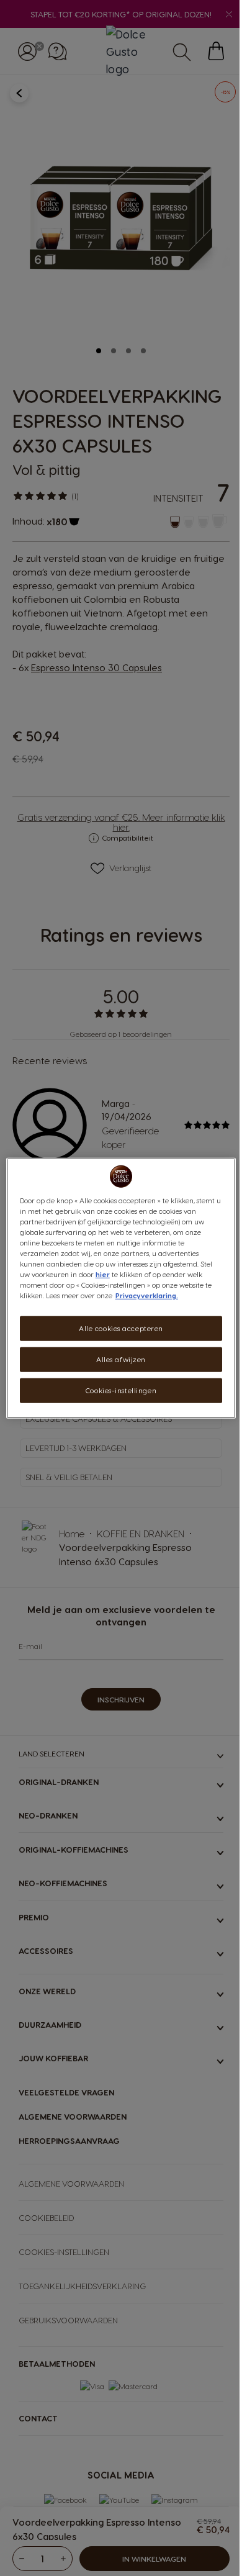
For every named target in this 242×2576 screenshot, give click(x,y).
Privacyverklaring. (147, 1295)
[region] (121, 1288)
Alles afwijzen (121, 1359)
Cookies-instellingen (121, 1390)
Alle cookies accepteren (121, 1328)
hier (103, 1274)
